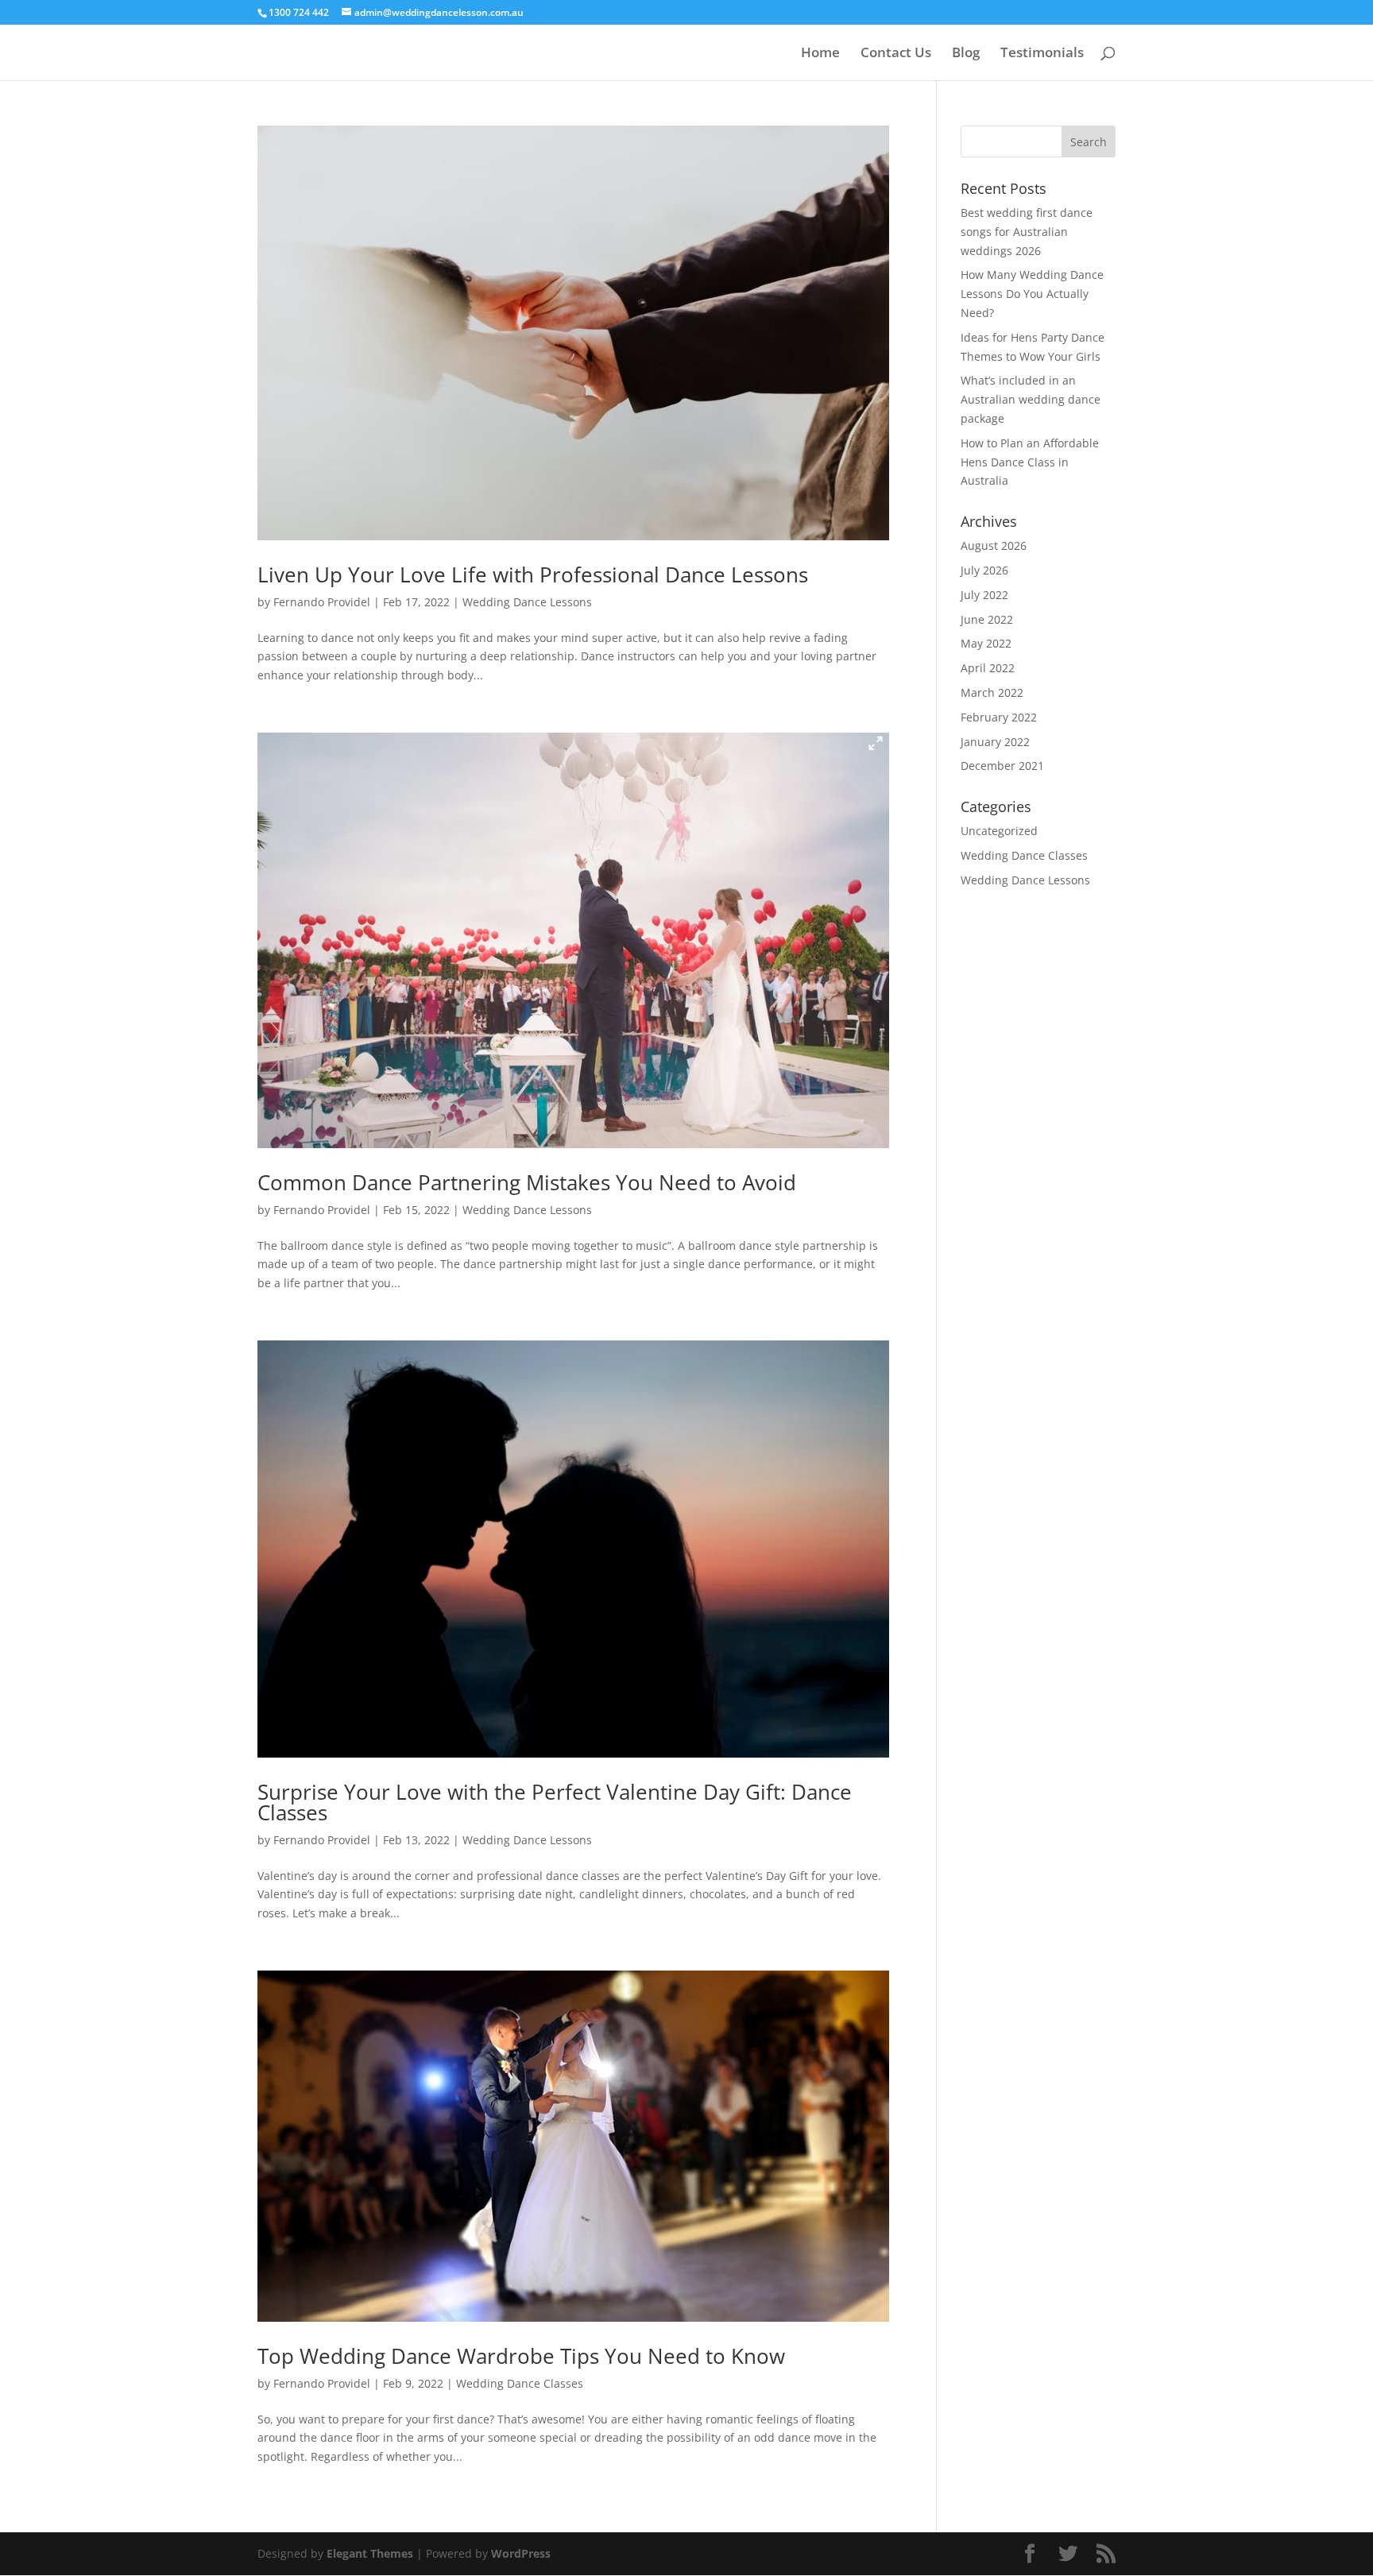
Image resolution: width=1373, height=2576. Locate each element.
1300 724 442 (299, 12)
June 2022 (987, 619)
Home (820, 54)
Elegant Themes (370, 2553)
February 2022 (999, 717)
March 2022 (992, 692)
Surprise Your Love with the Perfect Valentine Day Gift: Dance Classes (555, 1802)
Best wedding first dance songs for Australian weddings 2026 (1027, 232)
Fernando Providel (322, 602)
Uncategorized (999, 831)
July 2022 (984, 595)
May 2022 (986, 643)
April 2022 (988, 668)
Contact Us (896, 54)
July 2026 (984, 570)
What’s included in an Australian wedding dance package (1031, 399)
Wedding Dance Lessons (527, 602)
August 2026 (994, 545)
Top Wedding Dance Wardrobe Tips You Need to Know (521, 2356)
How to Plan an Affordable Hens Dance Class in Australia (1030, 462)
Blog (966, 54)
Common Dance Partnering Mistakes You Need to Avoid (527, 1182)
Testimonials (1042, 54)
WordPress (521, 2553)
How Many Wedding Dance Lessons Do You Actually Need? (1032, 294)
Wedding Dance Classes (520, 2383)
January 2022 (995, 742)
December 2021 (1002, 766)
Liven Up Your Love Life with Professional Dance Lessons (533, 574)
